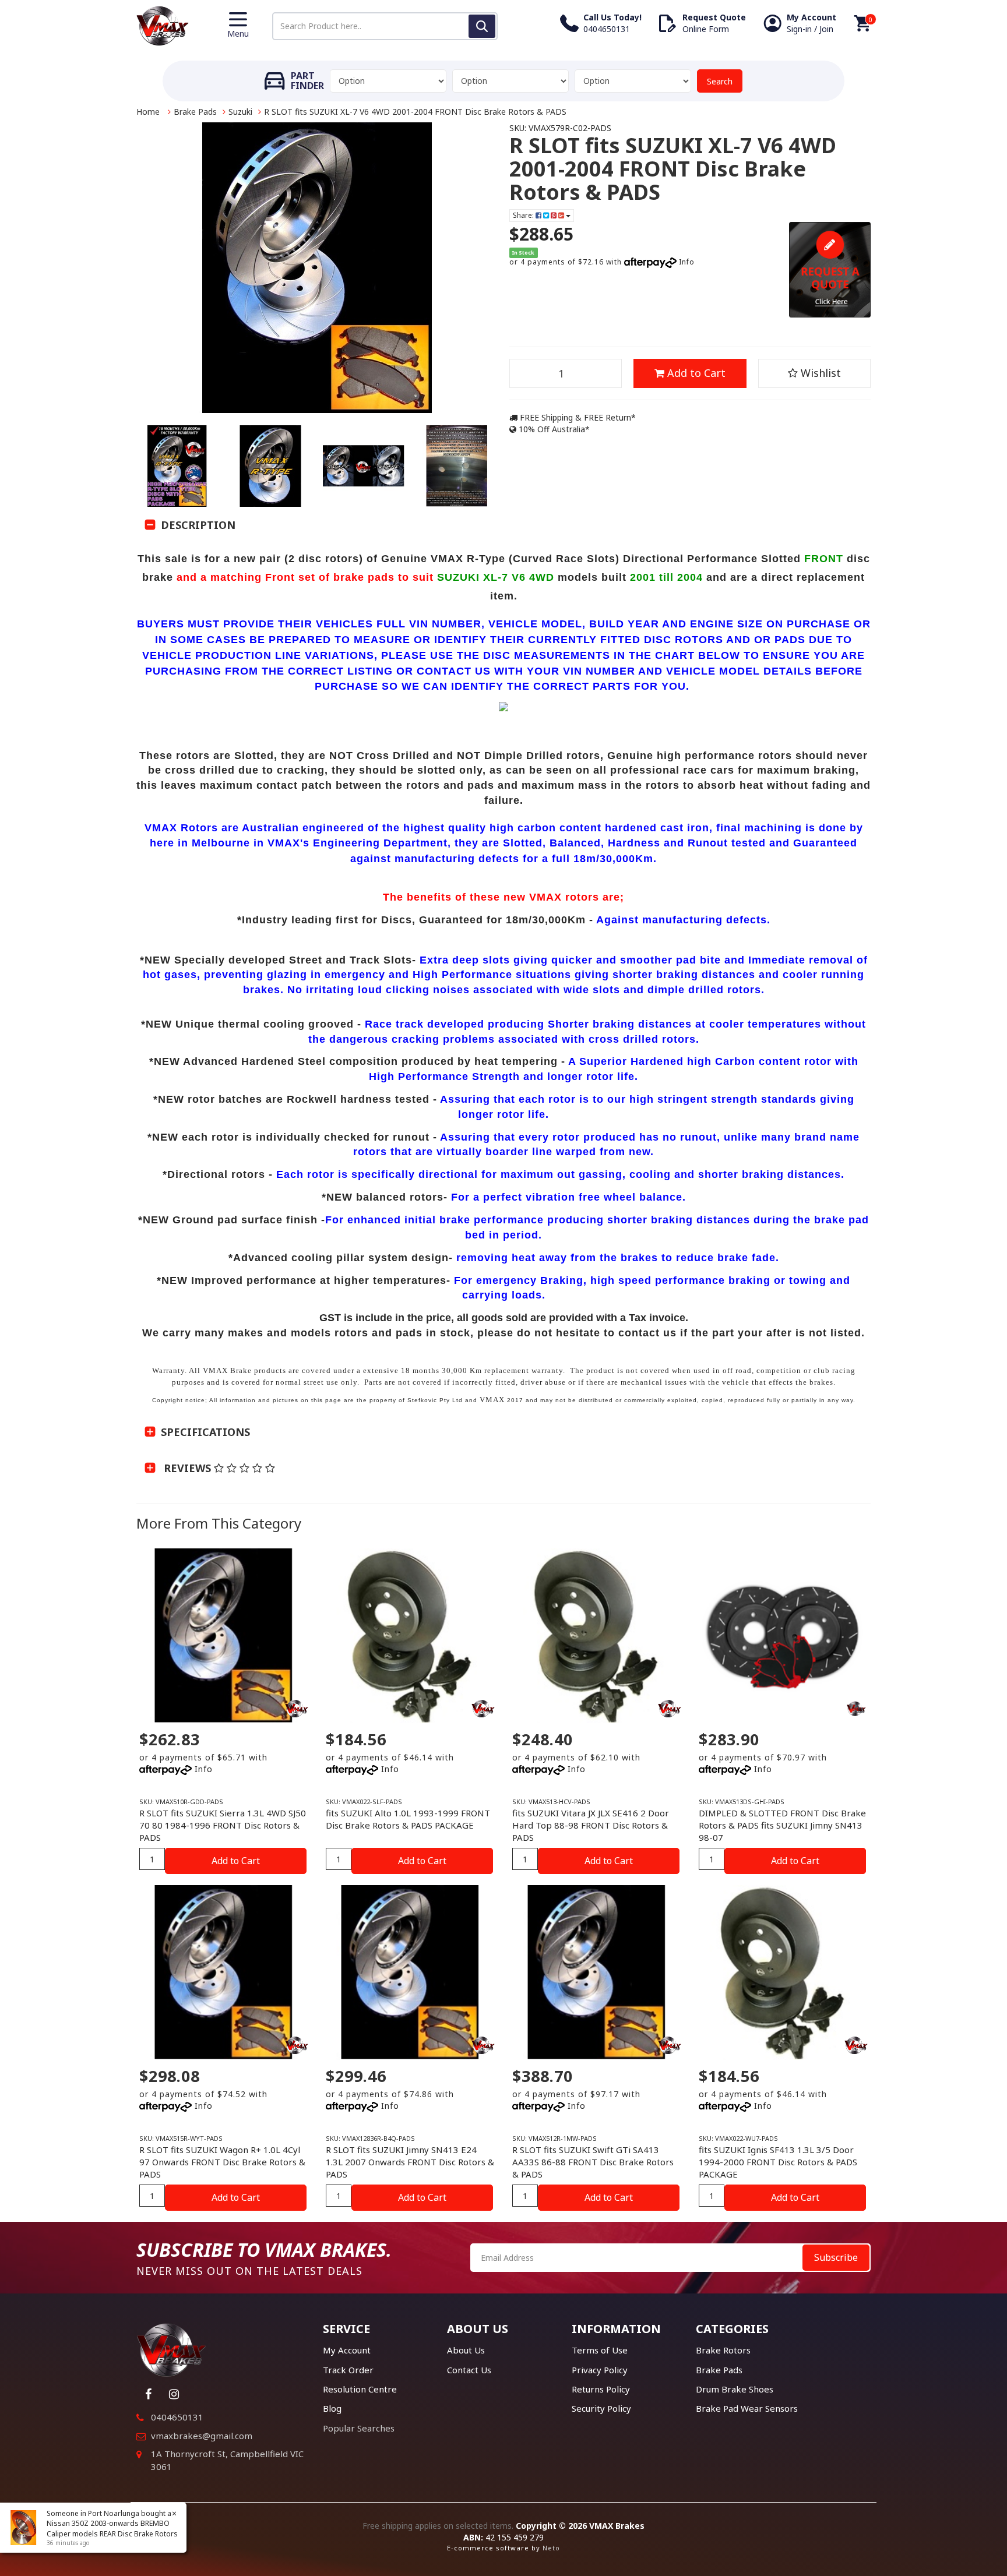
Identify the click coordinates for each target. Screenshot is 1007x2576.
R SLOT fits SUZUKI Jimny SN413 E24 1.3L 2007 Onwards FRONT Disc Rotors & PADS (410, 2162)
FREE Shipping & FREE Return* (577, 417)
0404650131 (177, 2417)
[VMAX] (856, 1709)
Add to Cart (695, 373)
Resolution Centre (360, 2389)
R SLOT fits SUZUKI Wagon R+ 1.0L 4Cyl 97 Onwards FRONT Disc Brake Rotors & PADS (222, 2162)
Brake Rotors (723, 2350)
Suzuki (240, 112)
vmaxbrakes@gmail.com (202, 2436)
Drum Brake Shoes (735, 2389)
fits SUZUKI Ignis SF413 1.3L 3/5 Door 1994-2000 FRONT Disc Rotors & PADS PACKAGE (778, 2162)
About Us (466, 2350)
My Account (347, 2350)
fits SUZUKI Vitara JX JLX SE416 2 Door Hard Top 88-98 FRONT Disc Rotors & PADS (591, 1825)
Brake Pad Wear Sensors (747, 2408)
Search (720, 81)
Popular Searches (359, 2428)
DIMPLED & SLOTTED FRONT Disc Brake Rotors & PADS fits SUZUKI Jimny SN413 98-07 (782, 1825)
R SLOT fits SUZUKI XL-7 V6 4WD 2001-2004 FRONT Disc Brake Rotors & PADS (415, 112)
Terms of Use (600, 2350)
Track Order (348, 2370)
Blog (332, 2408)
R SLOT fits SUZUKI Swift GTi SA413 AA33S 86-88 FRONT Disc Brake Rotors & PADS (593, 2162)
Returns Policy (601, 2389)
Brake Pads (195, 112)
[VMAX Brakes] (163, 25)
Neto (551, 2548)
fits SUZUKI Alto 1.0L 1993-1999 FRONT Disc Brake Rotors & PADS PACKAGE (408, 1819)
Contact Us (469, 2370)
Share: (524, 215)
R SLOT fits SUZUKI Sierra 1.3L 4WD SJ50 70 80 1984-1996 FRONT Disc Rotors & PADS (223, 1825)
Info (687, 262)
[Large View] (177, 466)
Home (148, 112)
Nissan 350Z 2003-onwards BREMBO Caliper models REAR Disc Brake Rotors (112, 2528)
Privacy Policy (600, 2370)
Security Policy (601, 2408)
